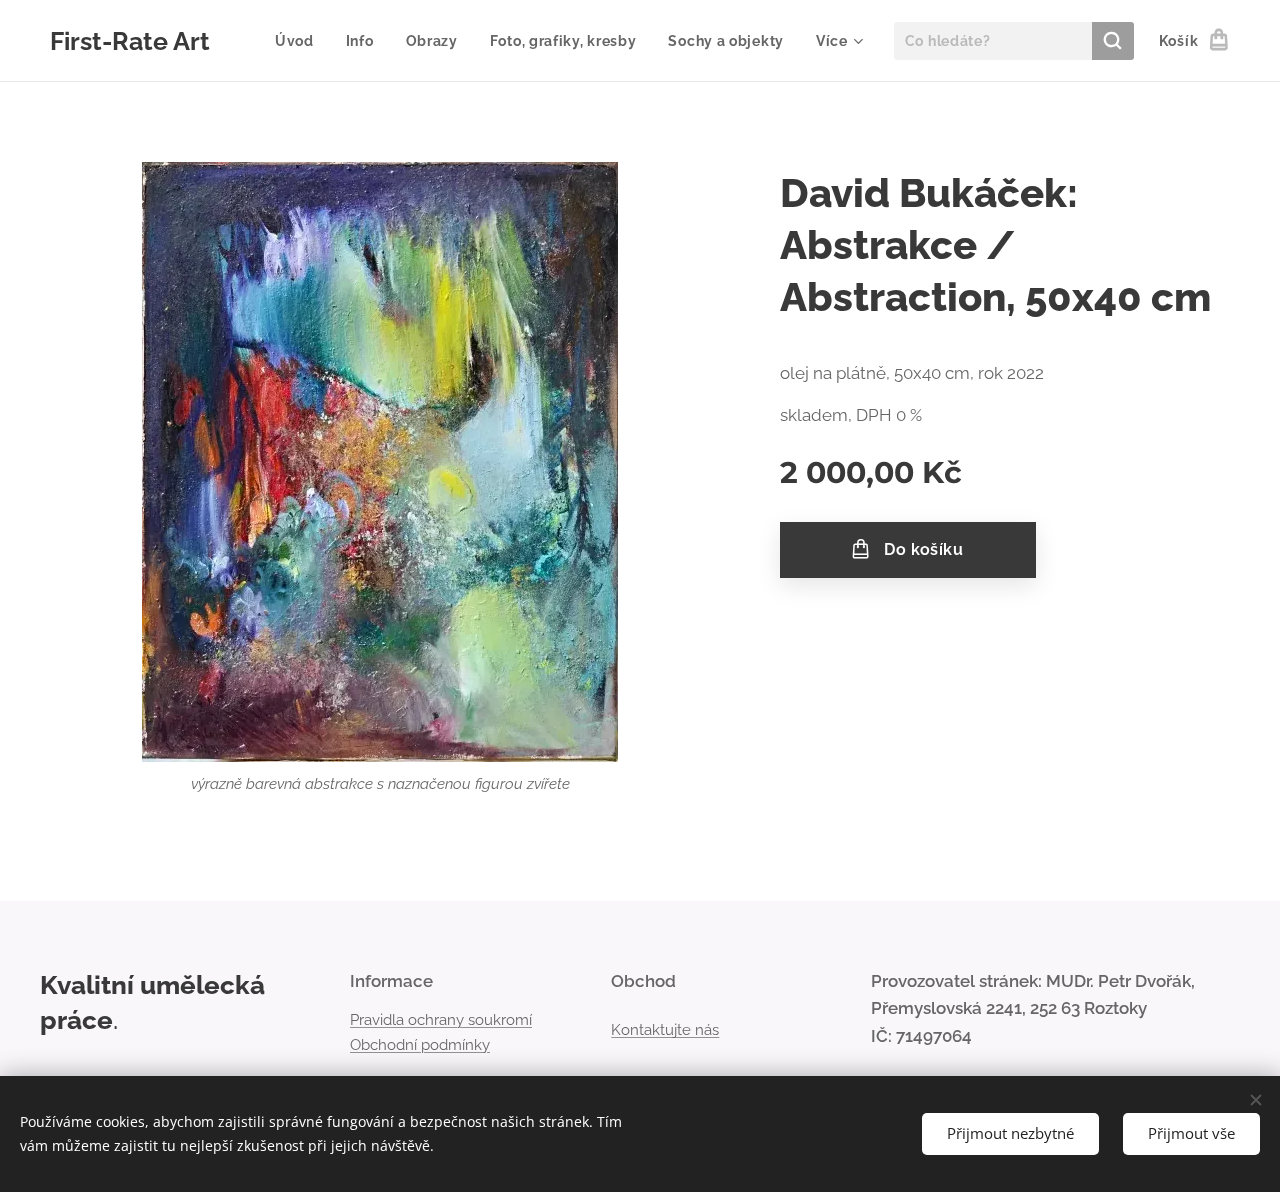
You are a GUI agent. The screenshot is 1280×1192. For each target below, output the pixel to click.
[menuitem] (300, 41)
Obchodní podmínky (420, 1045)
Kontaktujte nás (665, 1030)
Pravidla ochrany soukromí (441, 1020)
